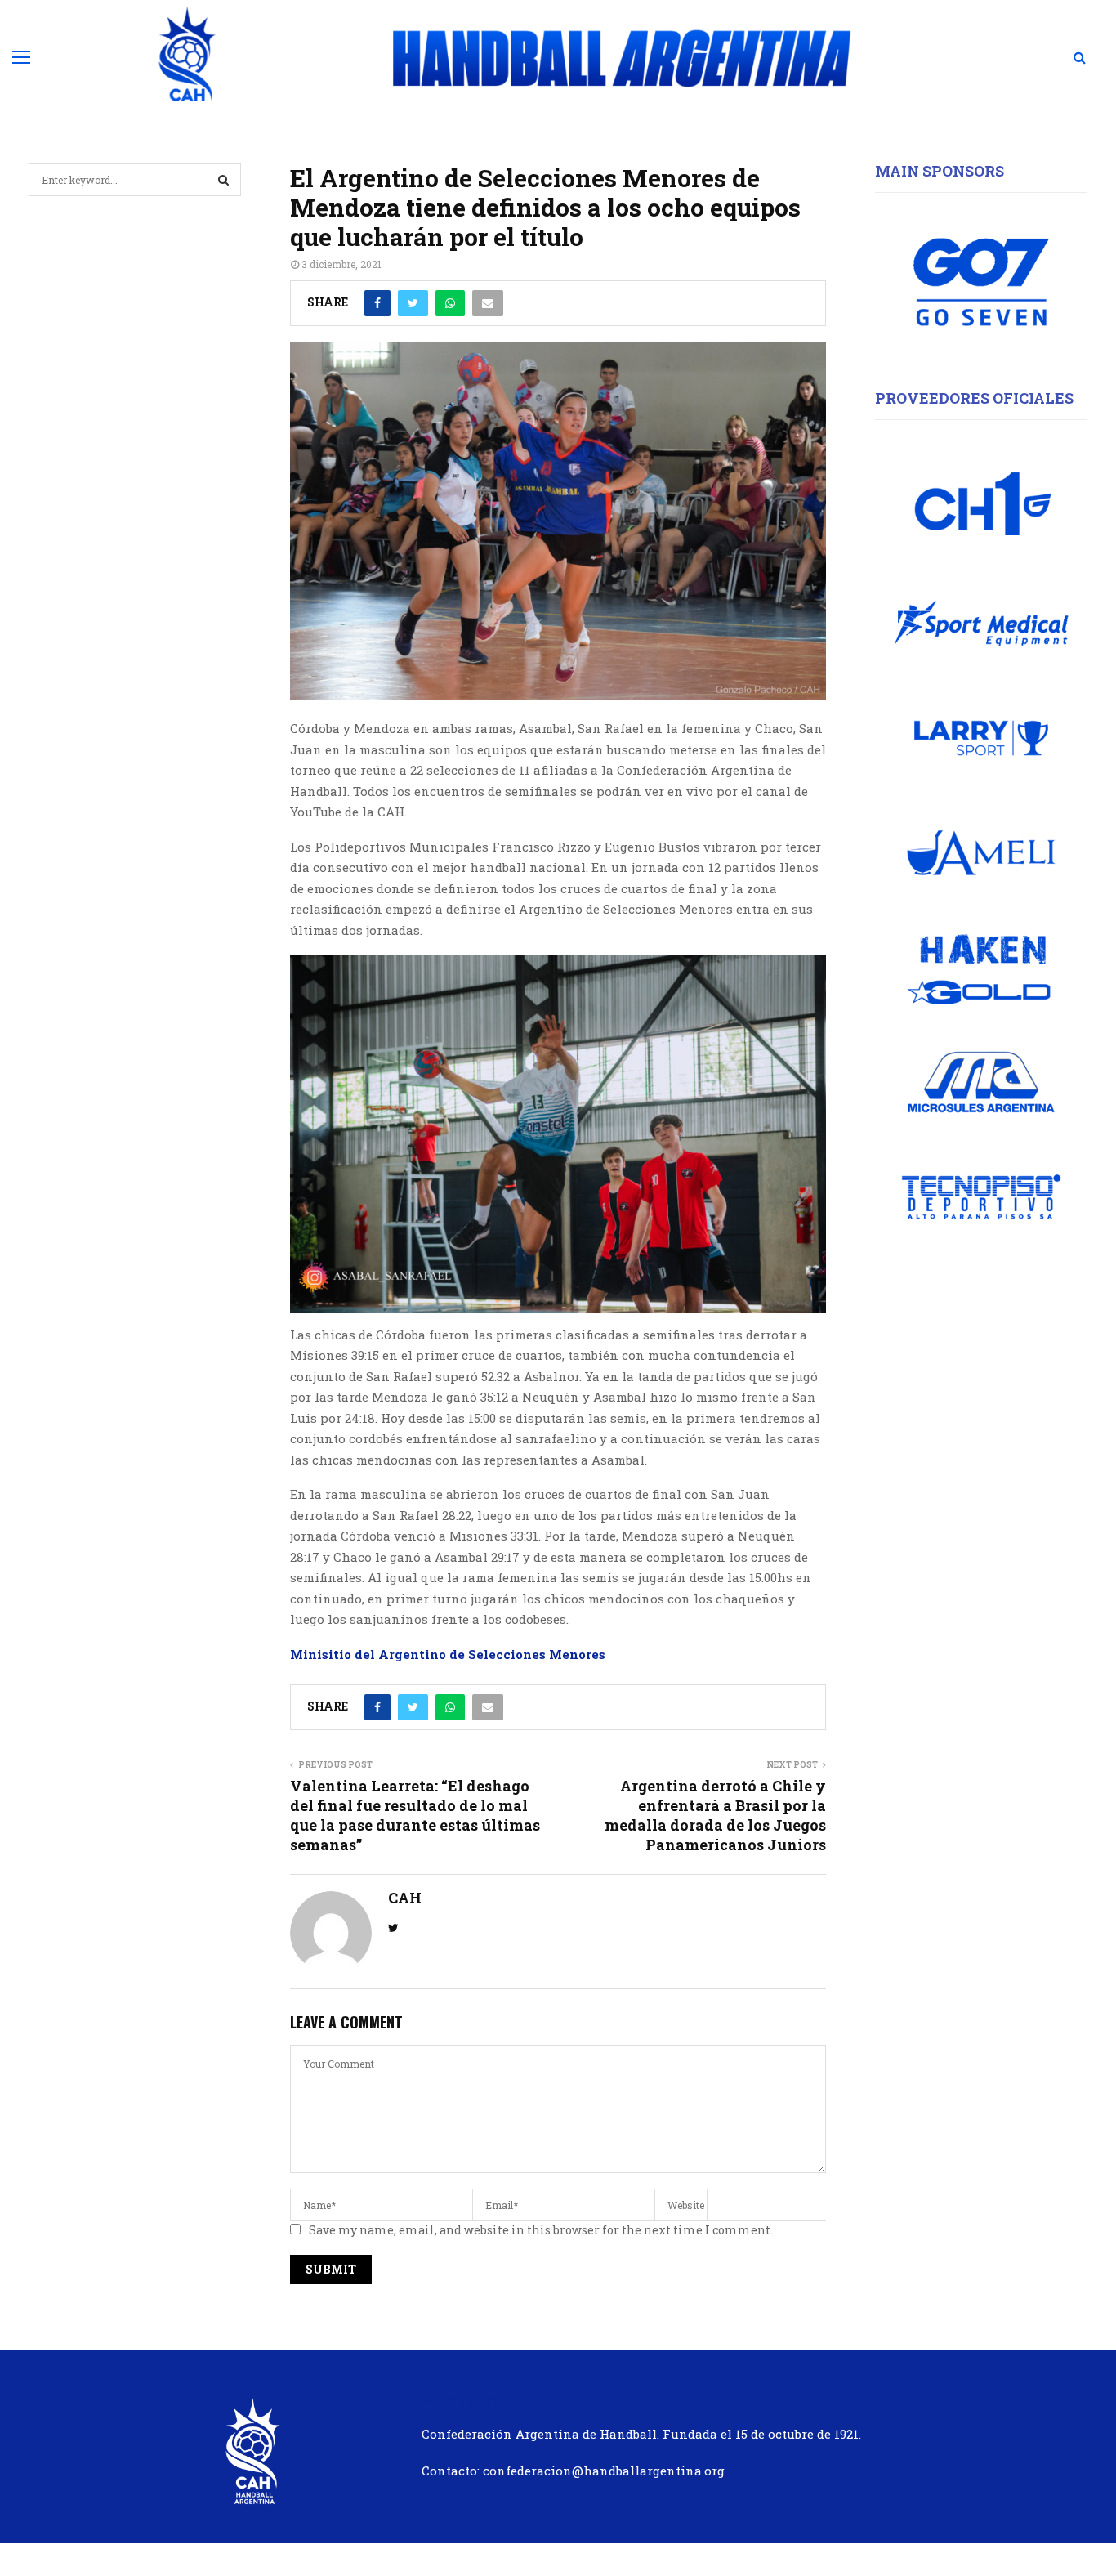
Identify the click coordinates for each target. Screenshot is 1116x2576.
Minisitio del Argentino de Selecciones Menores (448, 1654)
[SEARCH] (223, 180)
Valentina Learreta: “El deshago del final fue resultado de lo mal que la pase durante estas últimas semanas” (415, 1815)
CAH (405, 1898)
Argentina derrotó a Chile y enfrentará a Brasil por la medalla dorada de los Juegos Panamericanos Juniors (715, 1815)
